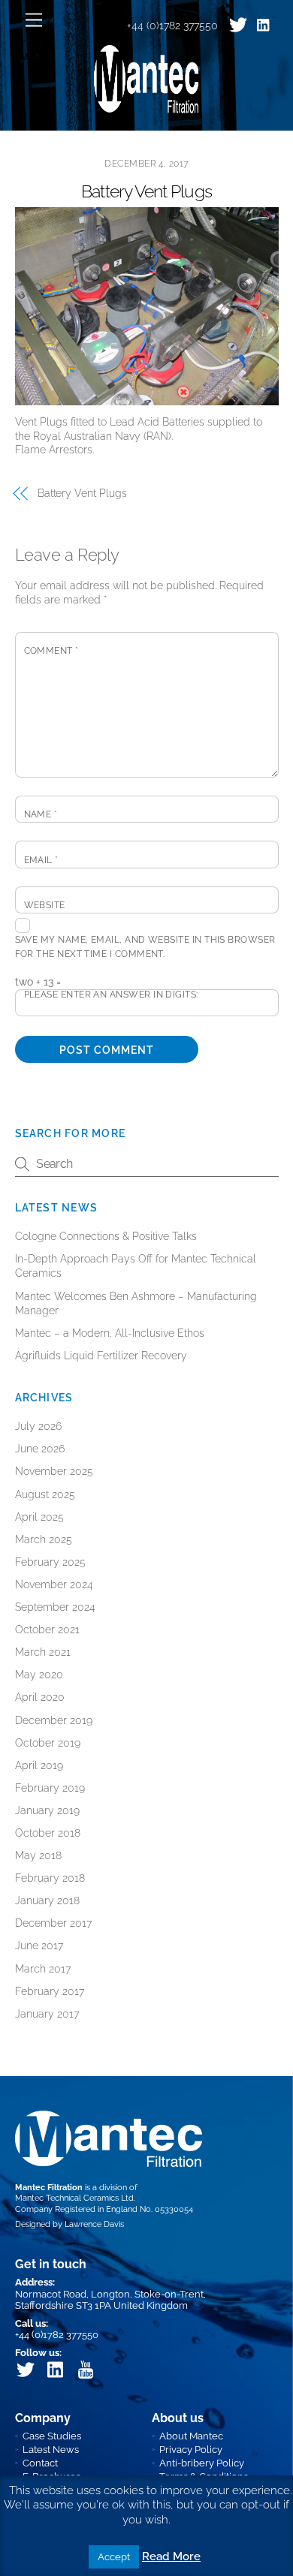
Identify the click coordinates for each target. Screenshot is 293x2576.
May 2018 (38, 1855)
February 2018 (50, 1878)
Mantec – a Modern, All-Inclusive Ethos (110, 1333)
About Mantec (191, 2436)
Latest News (51, 2450)
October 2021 (47, 1630)
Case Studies (52, 2436)
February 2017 (50, 1991)
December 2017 (53, 1923)
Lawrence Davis (94, 2224)
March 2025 (44, 1539)
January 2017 (47, 2014)
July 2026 (38, 1426)
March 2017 (43, 1969)
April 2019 (39, 1765)
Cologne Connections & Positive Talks (106, 1236)
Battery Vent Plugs (146, 191)
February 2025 (50, 1562)
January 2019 (47, 1810)
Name (41, 814)
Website (45, 905)
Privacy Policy (191, 2450)
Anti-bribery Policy (202, 2463)
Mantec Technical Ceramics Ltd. (75, 2198)
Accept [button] (114, 2557)
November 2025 (54, 1471)
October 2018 (48, 1833)
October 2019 (48, 1743)
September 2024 (55, 1607)
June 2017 (39, 1946)
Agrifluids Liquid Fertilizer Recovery (101, 1356)
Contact (40, 2463)
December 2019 (54, 1720)
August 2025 (45, 1494)
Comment (51, 651)
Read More (171, 2556)
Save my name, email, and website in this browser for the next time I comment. (145, 947)
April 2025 (39, 1517)
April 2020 (40, 1697)
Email (41, 860)
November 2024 (54, 1584)
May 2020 (39, 1675)
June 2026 (40, 1449)
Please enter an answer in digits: (111, 995)
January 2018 (47, 1900)
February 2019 (50, 1788)
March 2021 (43, 1652)
